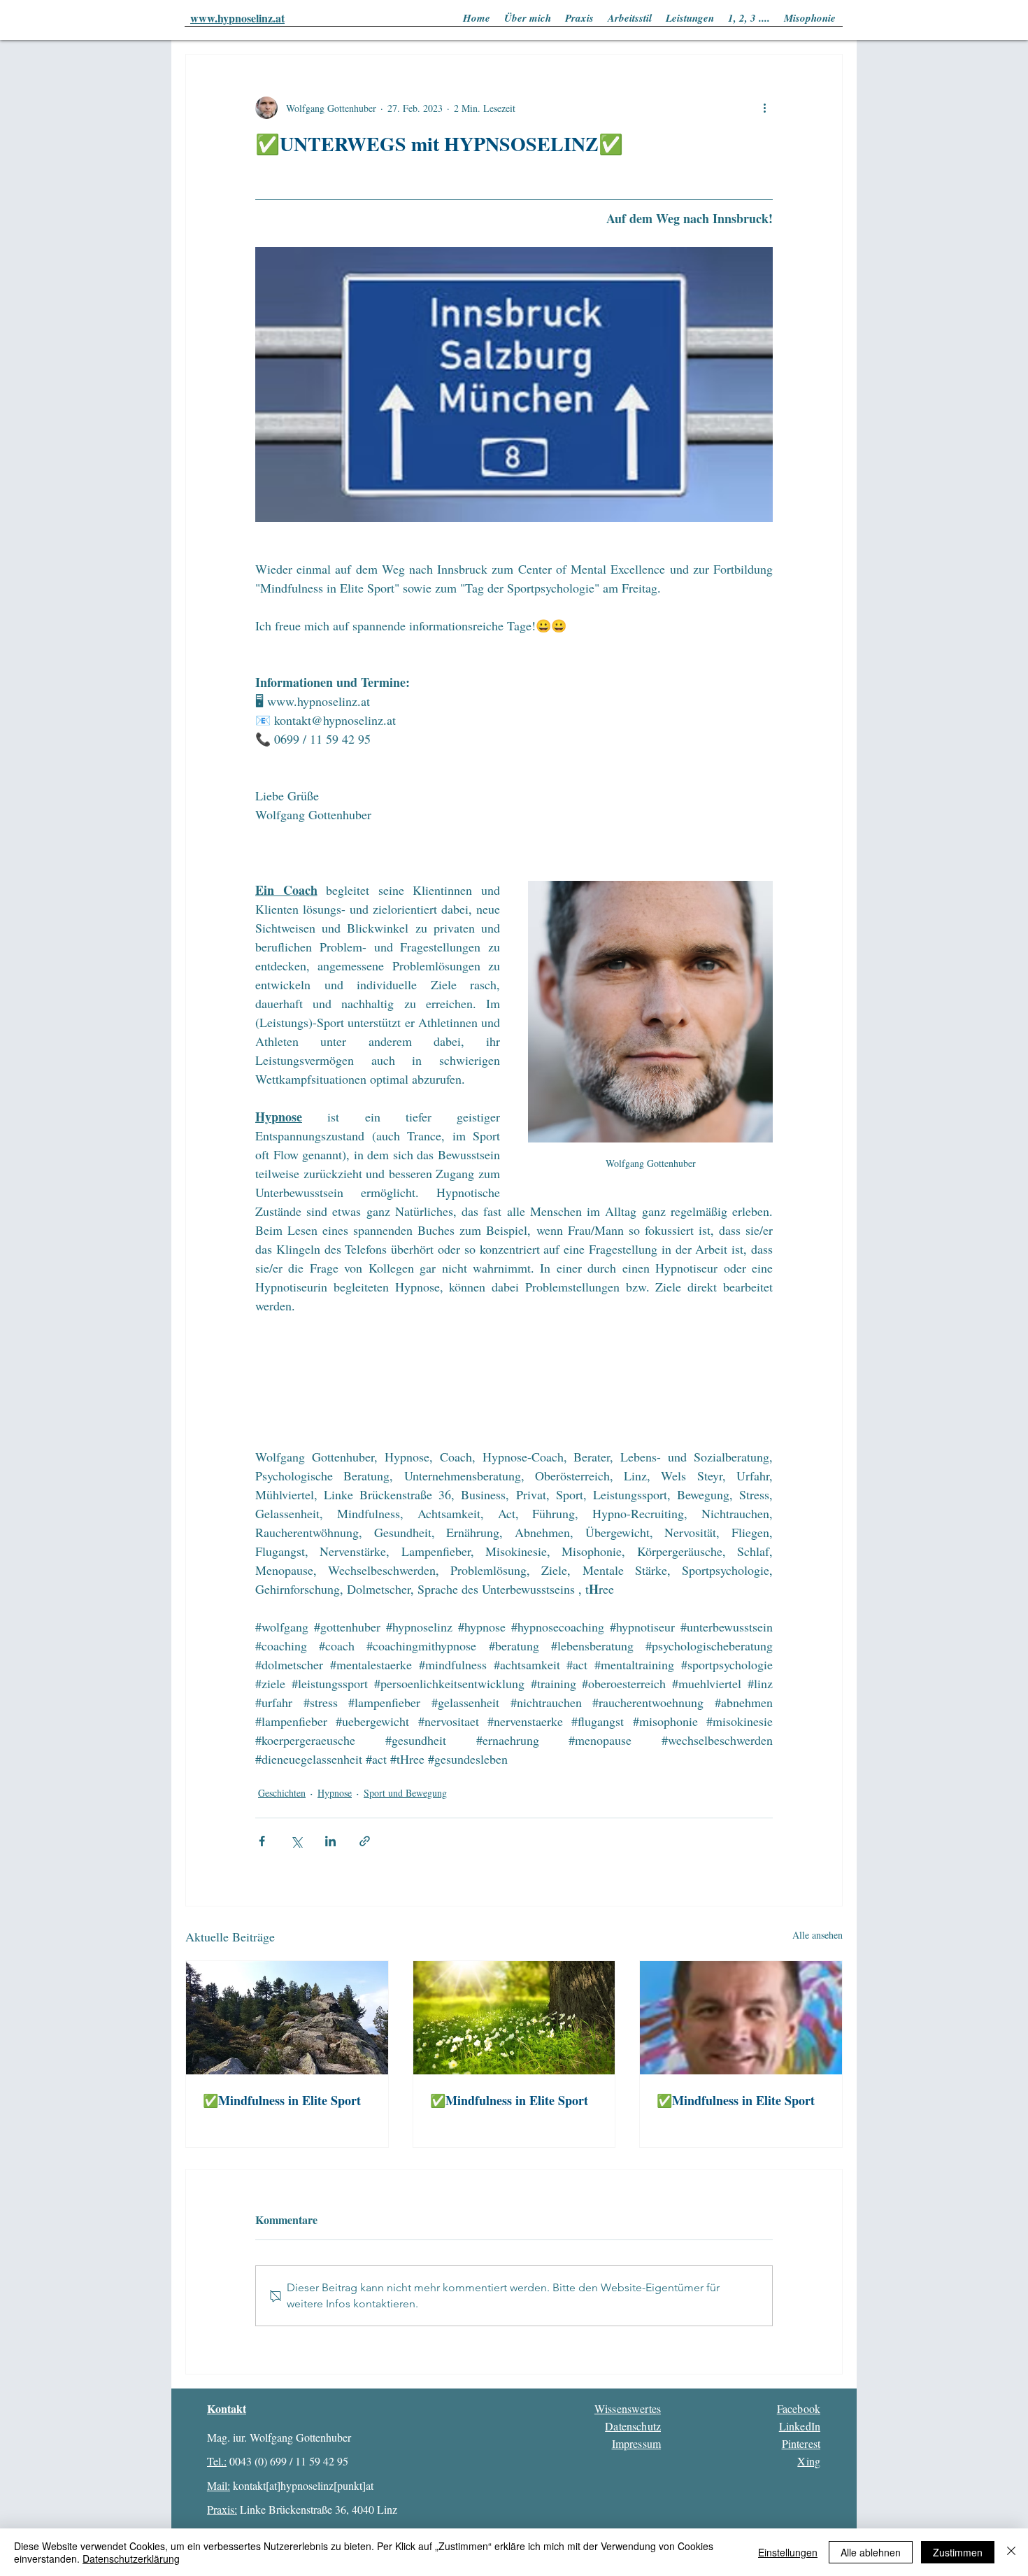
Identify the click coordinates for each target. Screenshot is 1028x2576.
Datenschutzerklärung (131, 2559)
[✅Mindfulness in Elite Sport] (287, 2018)
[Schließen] (1011, 2552)
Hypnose (335, 1793)
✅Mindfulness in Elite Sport (282, 2100)
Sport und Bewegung (405, 1793)
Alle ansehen (818, 1935)
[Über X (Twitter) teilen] (296, 1841)
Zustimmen (958, 2552)
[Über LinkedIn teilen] (330, 1841)
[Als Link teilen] (365, 1841)
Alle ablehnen (871, 2552)
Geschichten (282, 1793)
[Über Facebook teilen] (262, 1841)
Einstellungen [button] (788, 2552)
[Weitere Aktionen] (764, 108)
